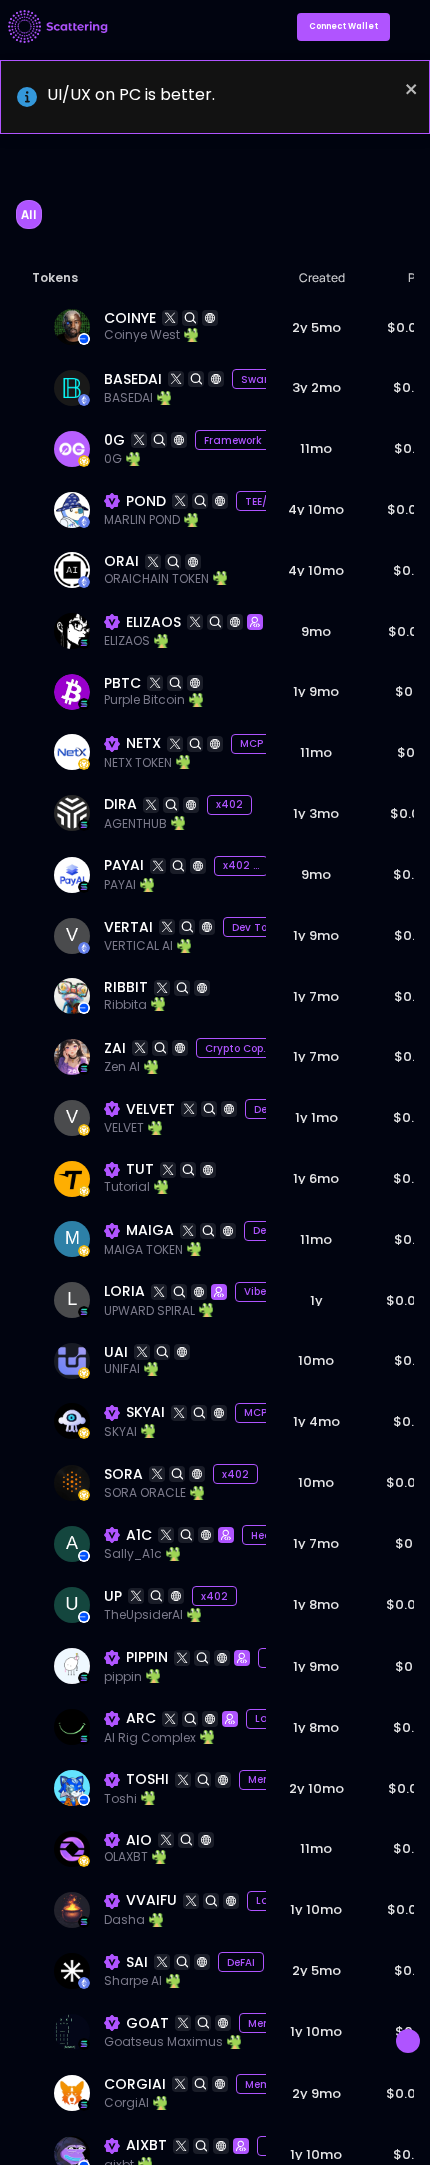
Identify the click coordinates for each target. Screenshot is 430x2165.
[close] (412, 89)
